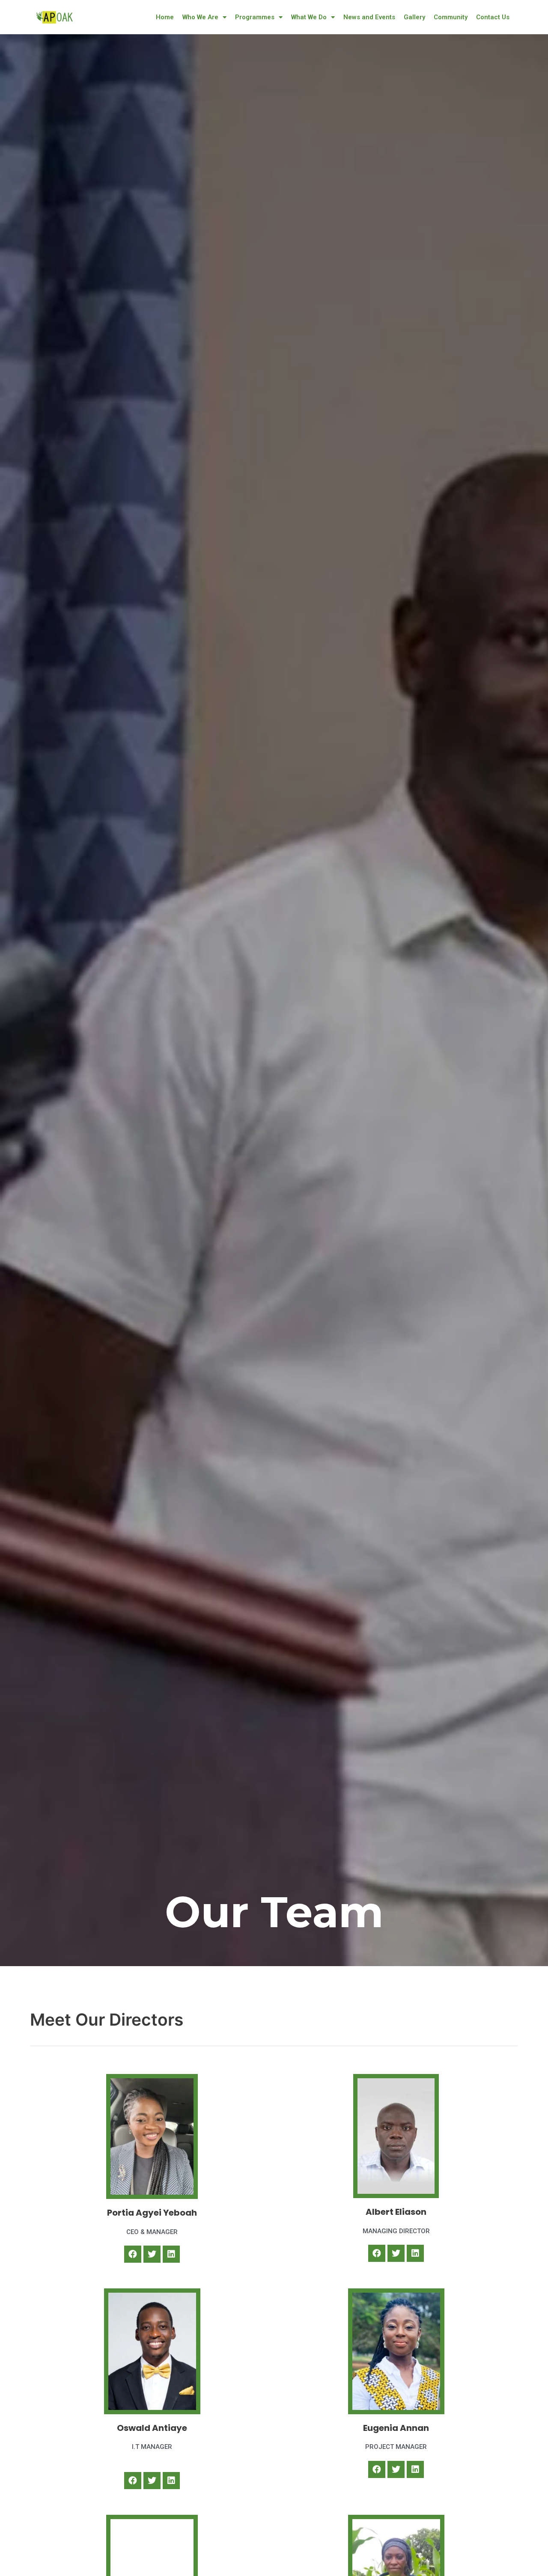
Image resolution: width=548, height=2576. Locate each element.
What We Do (309, 17)
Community (451, 17)
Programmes (255, 17)
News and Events (369, 17)
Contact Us (493, 17)
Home (165, 17)
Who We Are (200, 17)
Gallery (414, 17)
